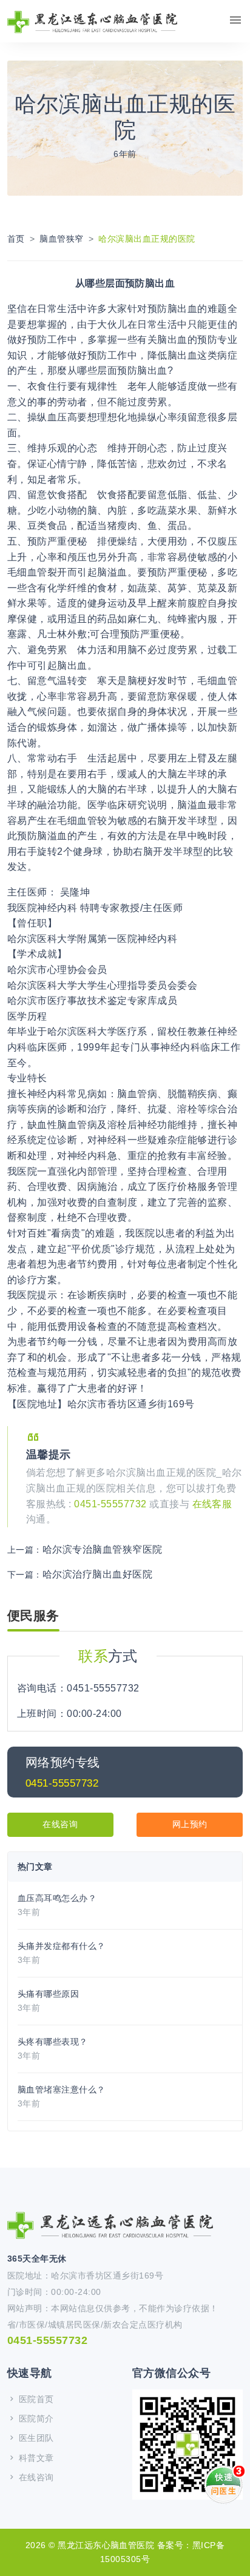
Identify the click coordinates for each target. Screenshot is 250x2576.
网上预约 (190, 1824)
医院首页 (35, 2399)
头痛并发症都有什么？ (62, 1946)
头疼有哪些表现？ (53, 2042)
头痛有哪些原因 (48, 1994)
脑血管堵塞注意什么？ (62, 2090)
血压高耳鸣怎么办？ (57, 1898)
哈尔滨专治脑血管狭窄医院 (103, 1549)
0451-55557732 (112, 1504)
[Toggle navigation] (235, 20)
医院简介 (35, 2418)
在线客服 (212, 1504)
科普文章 (35, 2458)
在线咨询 (60, 1824)
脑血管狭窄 (61, 239)
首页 (16, 239)
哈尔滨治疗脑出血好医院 (97, 1574)
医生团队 (35, 2438)
